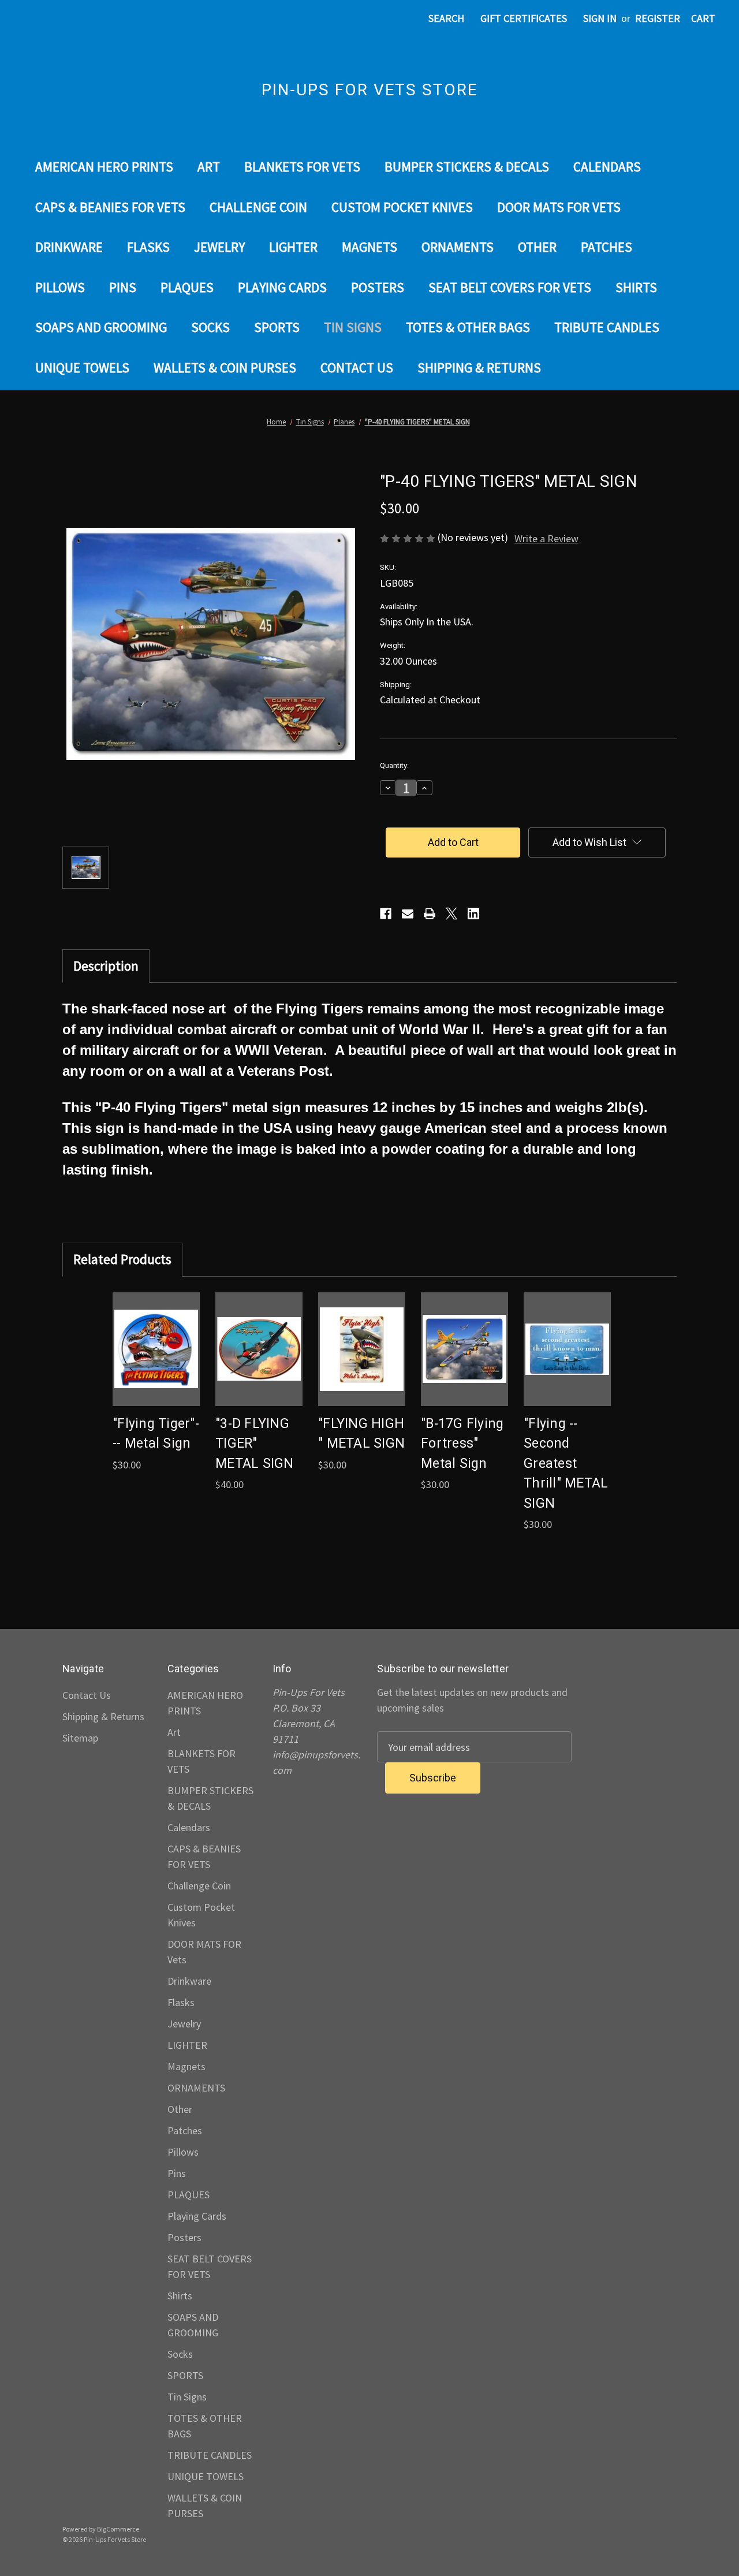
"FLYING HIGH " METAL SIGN (361, 1434)
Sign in (600, 18)
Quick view (155, 1336)
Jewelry (219, 247)
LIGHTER (293, 247)
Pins (123, 287)
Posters (378, 287)
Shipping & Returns (479, 368)
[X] (451, 914)
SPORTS (277, 327)
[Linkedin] (473, 914)
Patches (606, 247)
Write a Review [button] (546, 538)
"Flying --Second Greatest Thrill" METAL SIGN (566, 1464)
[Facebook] (386, 914)
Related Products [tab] (122, 1259)
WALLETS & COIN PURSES (225, 368)
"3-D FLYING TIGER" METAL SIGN (255, 1444)
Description (106, 966)
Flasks (148, 247)
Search (446, 18)
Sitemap (80, 1738)
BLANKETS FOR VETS (302, 167)
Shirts (636, 287)
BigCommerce (118, 2529)
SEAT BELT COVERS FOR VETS (510, 287)
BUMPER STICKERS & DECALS (467, 167)
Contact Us (357, 368)
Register (658, 18)
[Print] (430, 914)
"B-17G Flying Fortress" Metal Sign (462, 1444)
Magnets (369, 247)
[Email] (408, 914)
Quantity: (394, 765)
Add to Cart (156, 1362)
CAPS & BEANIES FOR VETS (110, 207)
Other (537, 247)
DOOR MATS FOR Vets (559, 207)
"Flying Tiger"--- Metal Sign (156, 1434)
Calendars (607, 167)
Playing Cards (282, 287)
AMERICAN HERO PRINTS (104, 167)
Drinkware (69, 247)
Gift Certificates (524, 18)
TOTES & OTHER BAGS (468, 327)
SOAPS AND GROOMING (101, 327)
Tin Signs (353, 327)
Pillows (60, 287)
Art (209, 167)
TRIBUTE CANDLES (607, 327)
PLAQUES (187, 287)
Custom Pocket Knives (402, 207)
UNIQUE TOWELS (82, 368)
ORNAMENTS (458, 247)
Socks (210, 327)
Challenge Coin (258, 207)
